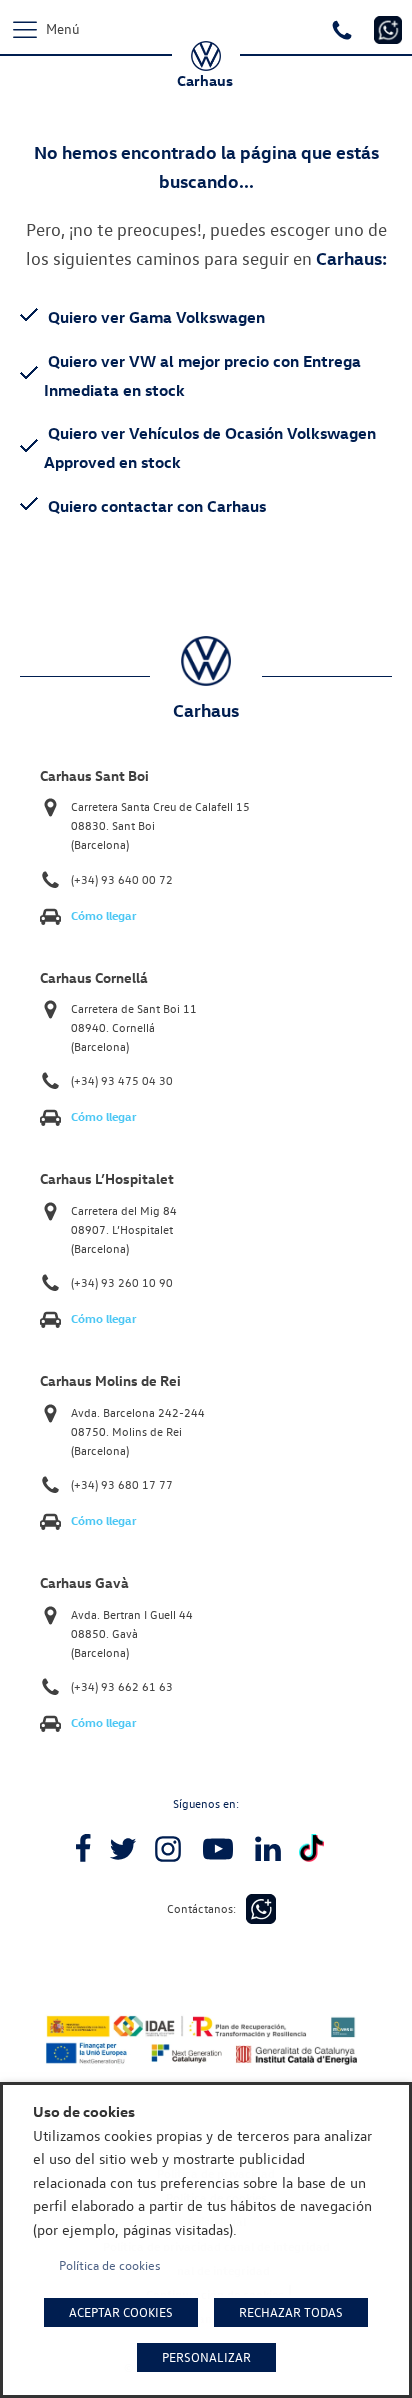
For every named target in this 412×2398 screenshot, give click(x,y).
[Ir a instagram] (168, 1849)
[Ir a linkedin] (268, 1849)
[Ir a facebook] (83, 1849)
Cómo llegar (104, 915)
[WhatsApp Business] (261, 1909)
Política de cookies (110, 2265)
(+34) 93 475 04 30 (122, 1080)
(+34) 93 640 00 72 (122, 879)
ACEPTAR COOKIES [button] (121, 2312)
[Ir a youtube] (218, 1849)
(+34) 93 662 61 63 (122, 1686)
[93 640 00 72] (344, 28)
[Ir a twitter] (123, 1849)
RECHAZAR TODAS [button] (291, 2312)
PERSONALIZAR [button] (206, 2357)
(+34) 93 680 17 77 (122, 1484)
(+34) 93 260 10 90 (122, 1282)
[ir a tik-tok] (311, 1848)
